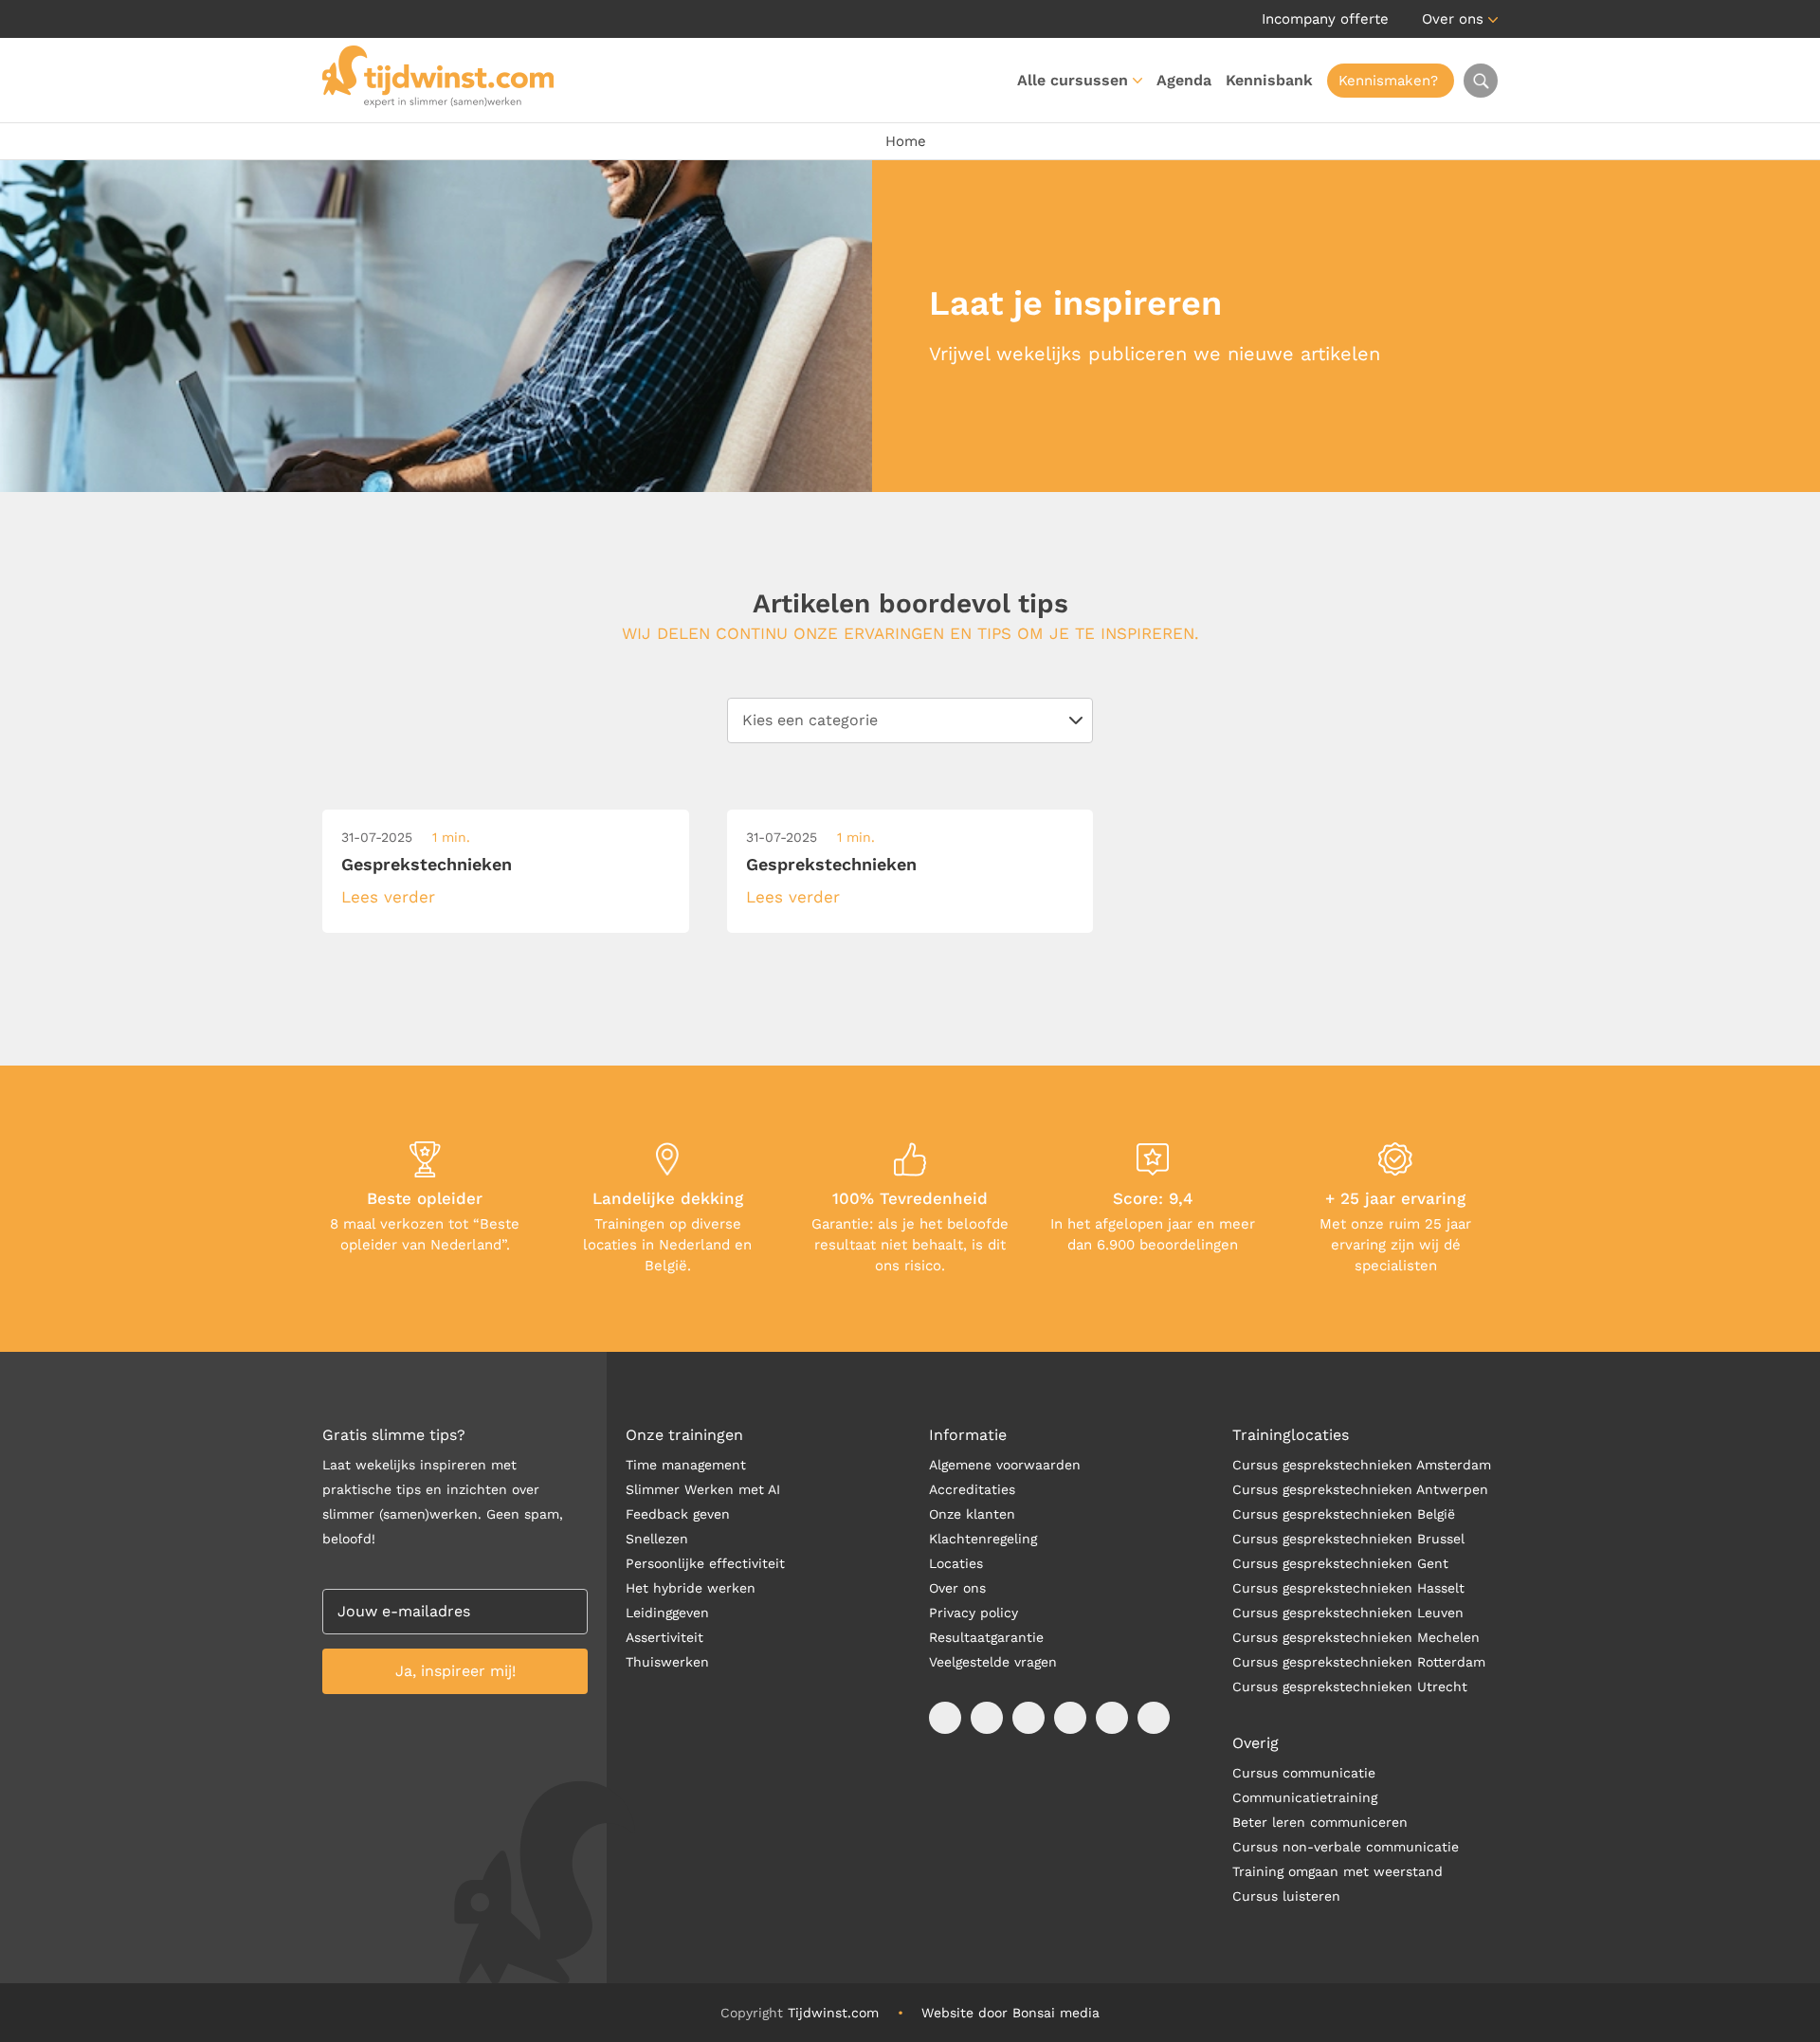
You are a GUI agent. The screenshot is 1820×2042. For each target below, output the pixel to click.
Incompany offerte (1325, 19)
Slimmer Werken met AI (703, 1489)
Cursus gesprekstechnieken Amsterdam (1362, 1465)
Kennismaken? (1388, 81)
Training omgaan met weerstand (1338, 1871)
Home (906, 141)
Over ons (1453, 19)
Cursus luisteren (1286, 1896)
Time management (686, 1465)
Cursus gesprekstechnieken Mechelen (1356, 1637)
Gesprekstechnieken (427, 864)
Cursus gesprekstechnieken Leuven (1348, 1613)
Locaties (956, 1563)
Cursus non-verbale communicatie (1346, 1847)
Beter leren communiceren (1320, 1822)
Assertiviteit (664, 1637)
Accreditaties (972, 1489)
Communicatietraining (1305, 1797)
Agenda (1184, 80)
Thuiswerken (667, 1662)
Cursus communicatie (1304, 1773)
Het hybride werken (691, 1588)
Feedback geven (678, 1514)
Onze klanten (972, 1514)
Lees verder (388, 897)
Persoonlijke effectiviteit (705, 1563)
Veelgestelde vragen (993, 1662)
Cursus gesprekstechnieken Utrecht (1350, 1686)
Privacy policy (974, 1613)
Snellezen (657, 1539)
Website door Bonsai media (1010, 2013)
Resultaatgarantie (986, 1637)
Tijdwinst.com (833, 2013)
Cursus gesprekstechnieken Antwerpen (1360, 1489)
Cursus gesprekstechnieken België (1344, 1514)
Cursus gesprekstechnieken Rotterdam (1359, 1662)
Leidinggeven (667, 1613)
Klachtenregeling (983, 1539)
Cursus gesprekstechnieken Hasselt (1348, 1588)
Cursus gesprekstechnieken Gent (1340, 1563)
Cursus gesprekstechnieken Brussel (1348, 1539)
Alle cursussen (1073, 80)
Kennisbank (1269, 80)
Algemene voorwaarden (1005, 1465)
